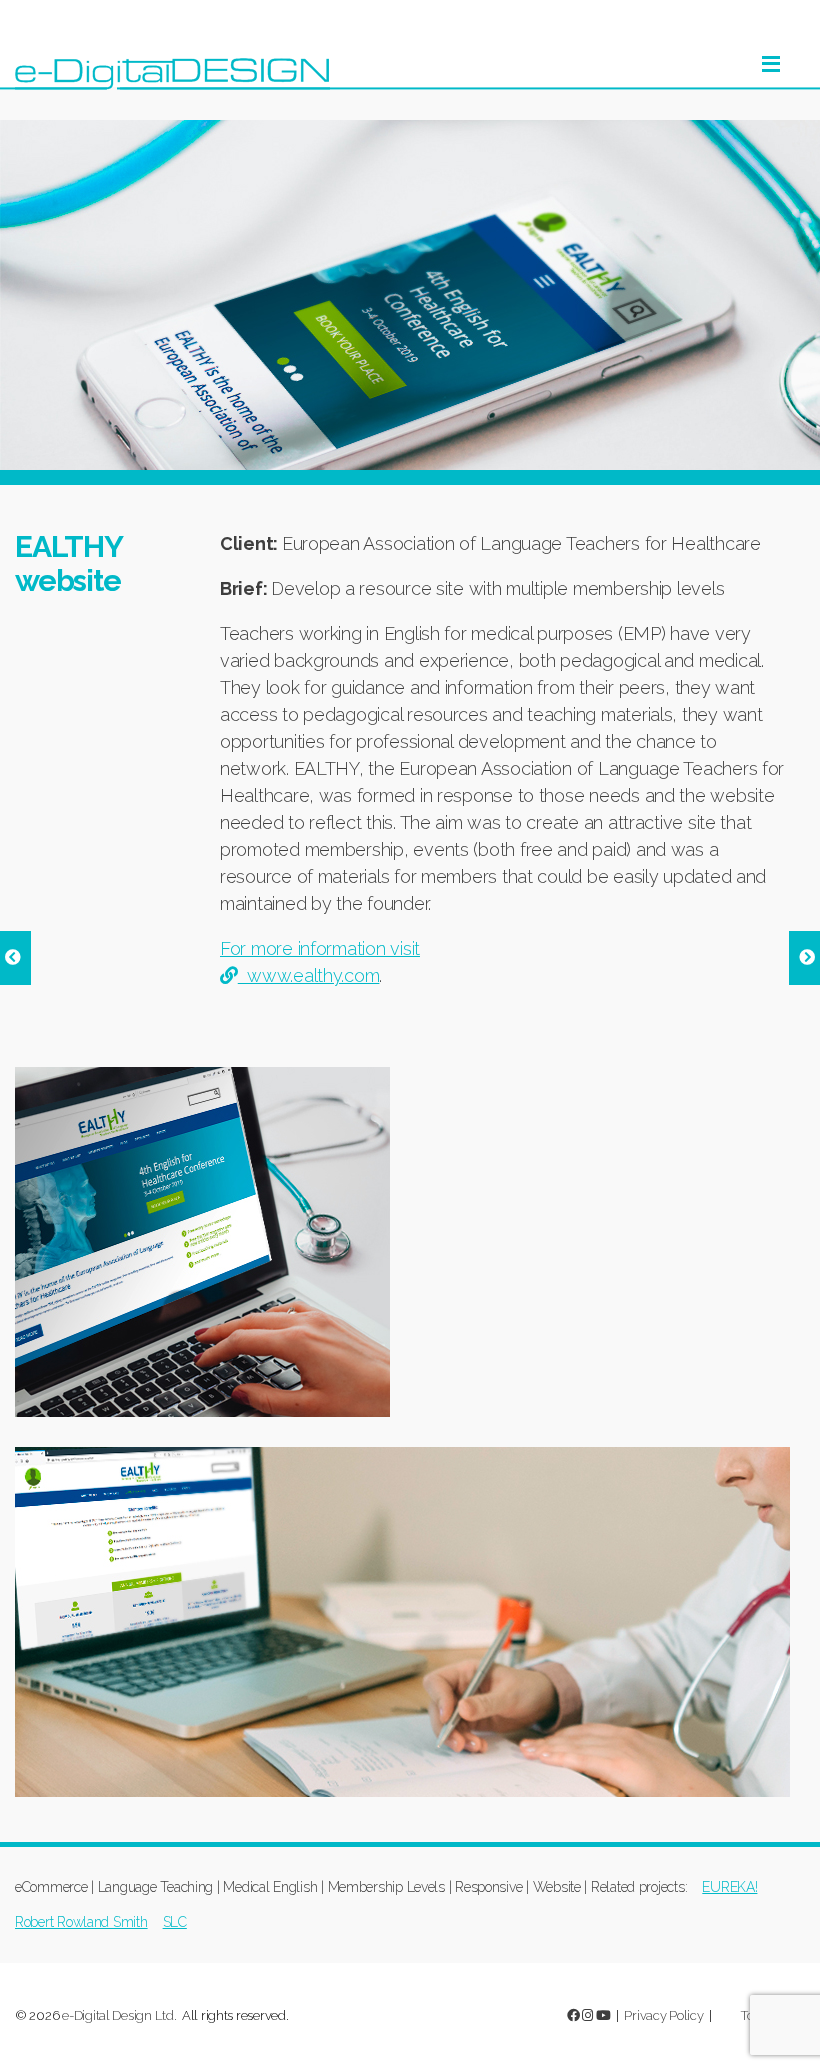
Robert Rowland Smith (81, 1922)
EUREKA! (729, 1887)
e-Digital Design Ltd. (119, 2015)
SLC (175, 1922)
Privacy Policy (663, 2015)
